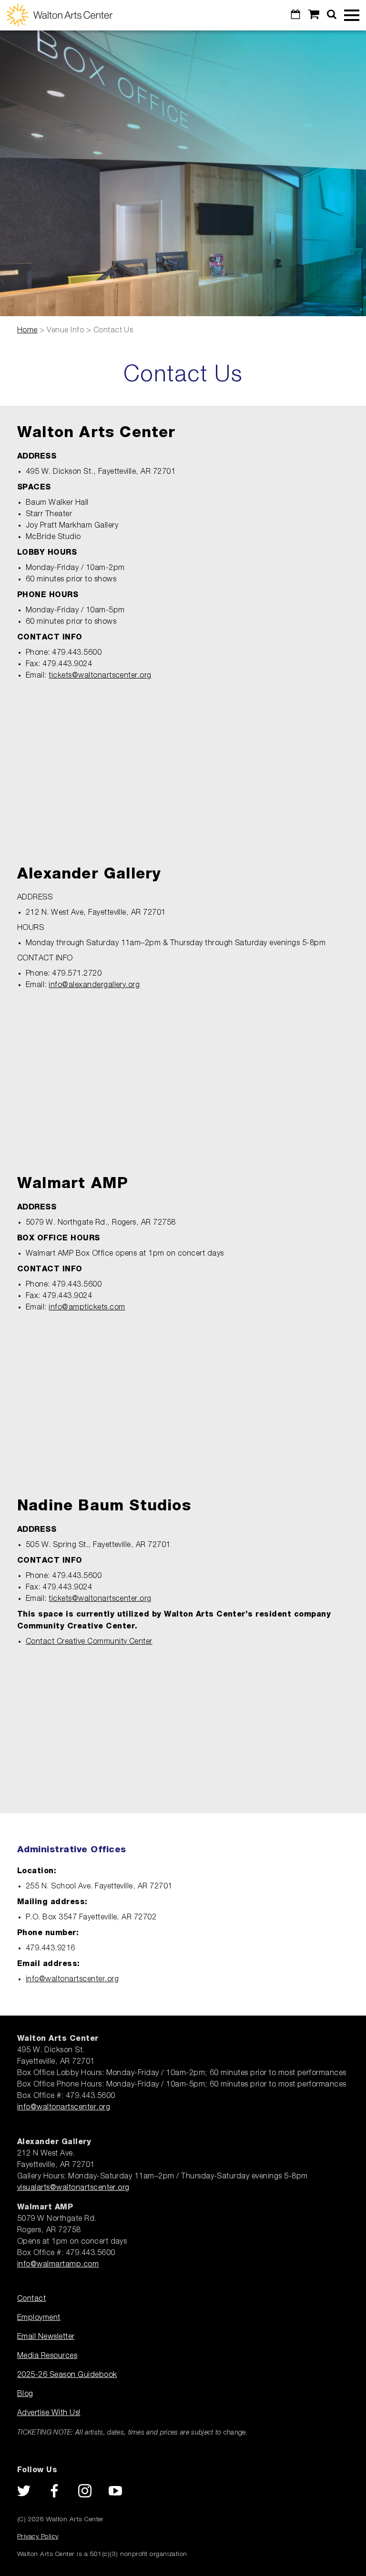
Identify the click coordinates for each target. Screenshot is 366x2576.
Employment (39, 2318)
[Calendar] (295, 15)
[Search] (332, 15)
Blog (25, 2394)
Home (27, 330)
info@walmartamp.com (58, 2265)
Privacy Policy (38, 2536)
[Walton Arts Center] (60, 15)
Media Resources (47, 2356)
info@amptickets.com (87, 1308)
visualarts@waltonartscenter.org (73, 2188)
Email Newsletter (46, 2337)
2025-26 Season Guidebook (67, 2375)
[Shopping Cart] (314, 15)
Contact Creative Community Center (89, 1642)
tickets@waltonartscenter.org (100, 676)
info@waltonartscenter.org (72, 1979)
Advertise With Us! (49, 2413)
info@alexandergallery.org (94, 985)
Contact (31, 2299)
